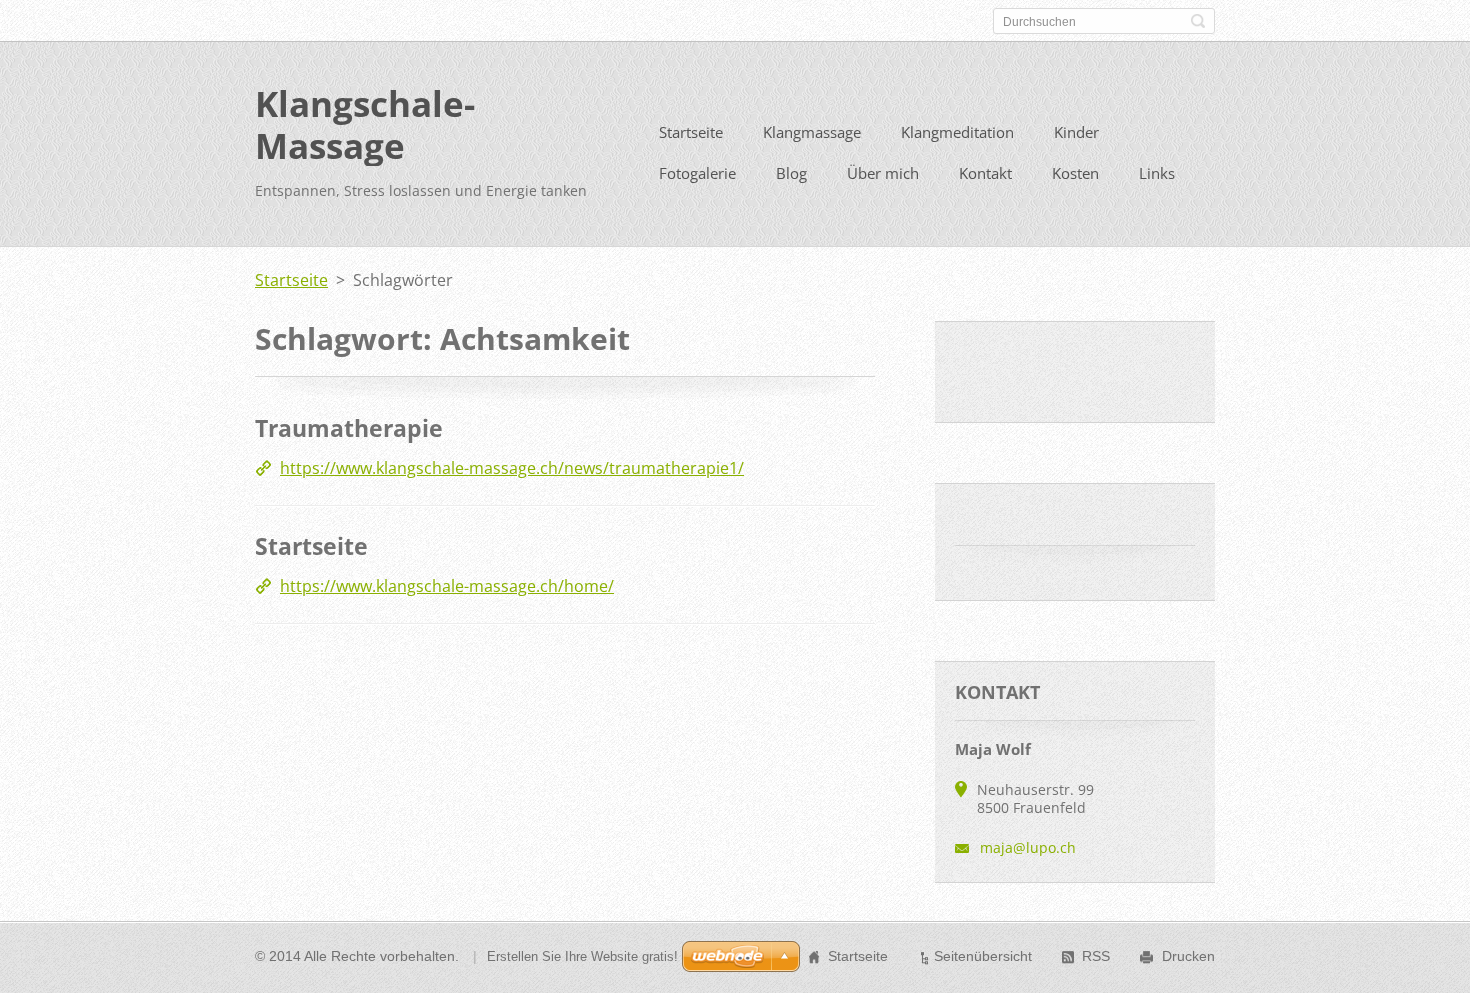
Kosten (1075, 173)
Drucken (1188, 956)
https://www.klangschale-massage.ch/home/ (447, 586)
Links (1157, 173)
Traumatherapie (349, 428)
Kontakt (985, 173)
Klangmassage (812, 132)
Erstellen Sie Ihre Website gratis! (582, 956)
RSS (1096, 956)
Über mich (883, 173)
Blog (791, 173)
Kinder (1076, 132)
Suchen (1198, 21)
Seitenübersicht (983, 956)
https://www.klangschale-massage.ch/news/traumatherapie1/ (512, 468)
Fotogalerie (697, 173)
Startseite (691, 132)
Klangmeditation (957, 132)
